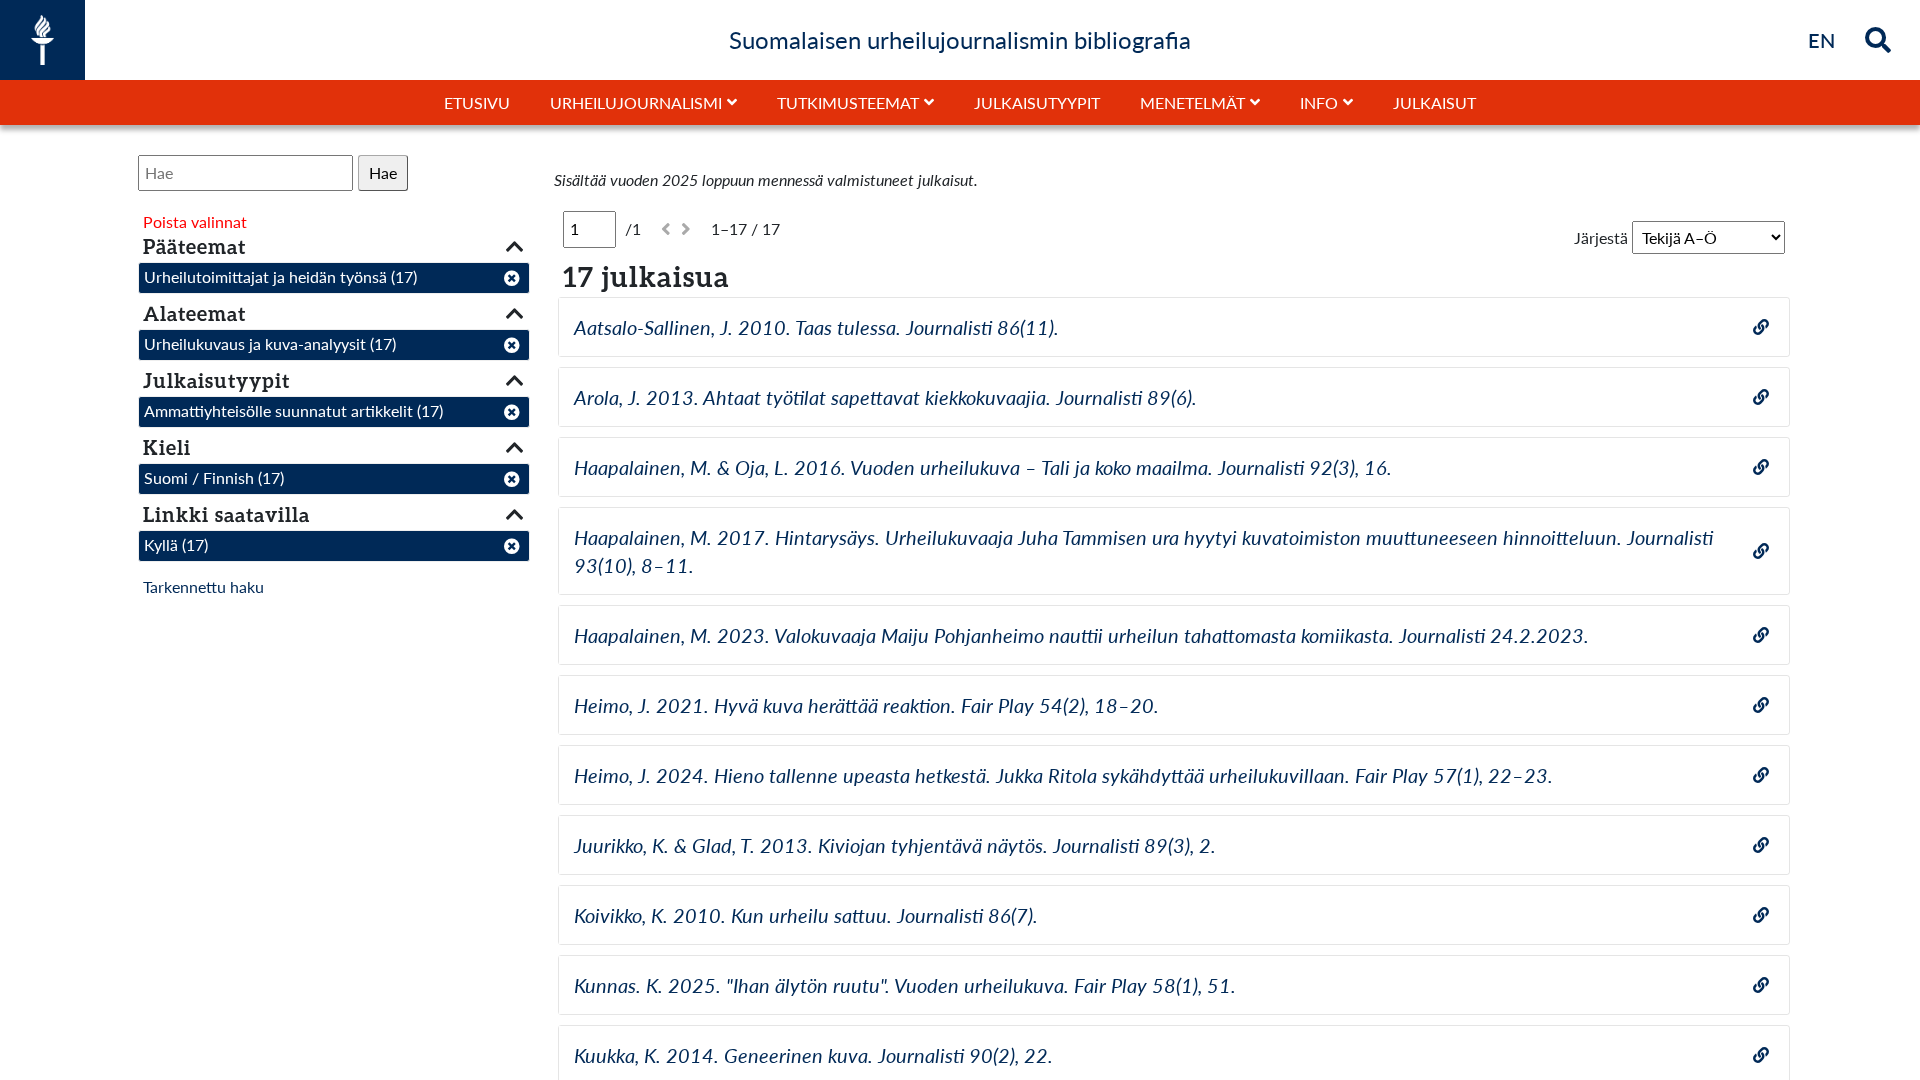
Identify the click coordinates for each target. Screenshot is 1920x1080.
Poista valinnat (195, 221)
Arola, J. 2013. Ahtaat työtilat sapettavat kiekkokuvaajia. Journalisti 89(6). (885, 397)
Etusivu (477, 102)
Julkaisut (1434, 102)
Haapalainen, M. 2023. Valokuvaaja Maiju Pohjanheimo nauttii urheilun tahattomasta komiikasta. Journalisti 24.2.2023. (1081, 635)
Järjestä (1601, 237)
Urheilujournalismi (636, 102)
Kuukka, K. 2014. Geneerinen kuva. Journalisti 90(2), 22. (813, 1055)
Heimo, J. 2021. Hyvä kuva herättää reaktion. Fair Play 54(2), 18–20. (866, 705)
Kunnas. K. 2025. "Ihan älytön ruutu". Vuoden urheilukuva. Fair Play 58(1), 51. (905, 985)
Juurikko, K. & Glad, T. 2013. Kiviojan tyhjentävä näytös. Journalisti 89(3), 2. (895, 845)
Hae (383, 172)
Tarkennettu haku (203, 586)
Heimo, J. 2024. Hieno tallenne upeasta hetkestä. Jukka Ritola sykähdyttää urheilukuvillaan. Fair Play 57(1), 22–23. (1063, 775)
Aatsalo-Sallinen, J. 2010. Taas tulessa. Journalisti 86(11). (816, 327)
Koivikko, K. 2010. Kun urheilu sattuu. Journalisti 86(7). (806, 915)
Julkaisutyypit (1037, 102)
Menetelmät (1192, 102)
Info (1319, 102)
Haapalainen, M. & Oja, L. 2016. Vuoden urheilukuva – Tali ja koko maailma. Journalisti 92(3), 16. (983, 467)
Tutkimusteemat (848, 102)
